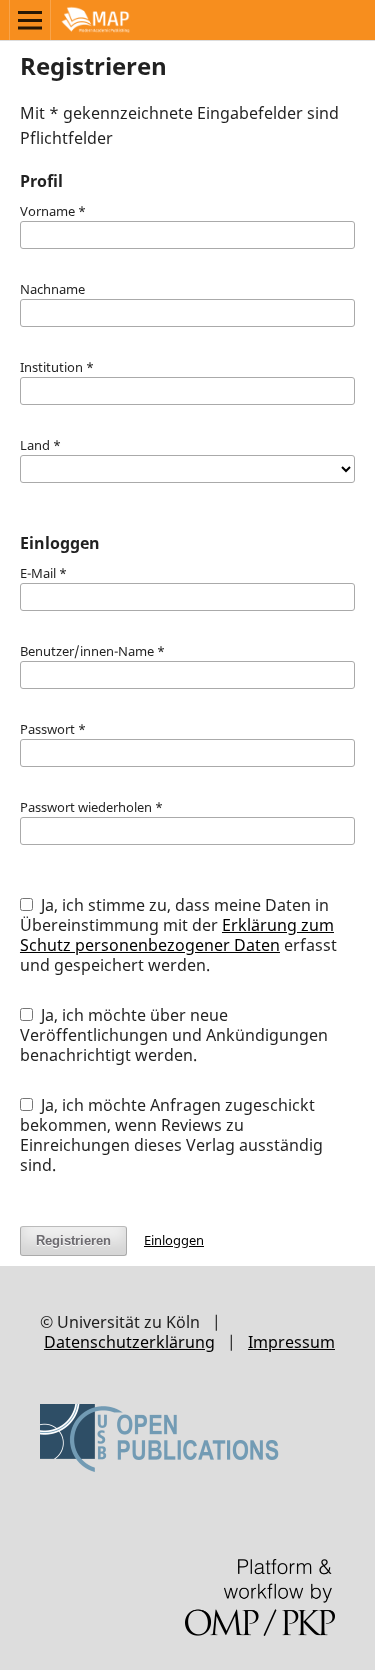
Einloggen (174, 1240)
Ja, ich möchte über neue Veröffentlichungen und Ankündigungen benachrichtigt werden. (174, 1035)
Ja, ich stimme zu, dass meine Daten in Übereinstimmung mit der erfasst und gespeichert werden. (178, 935)
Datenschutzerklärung (129, 1342)
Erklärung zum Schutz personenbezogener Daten (177, 935)
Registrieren (73, 1240)
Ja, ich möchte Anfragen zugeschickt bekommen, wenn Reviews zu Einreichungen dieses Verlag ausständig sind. (171, 1135)
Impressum (291, 1342)
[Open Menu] (30, 20)
